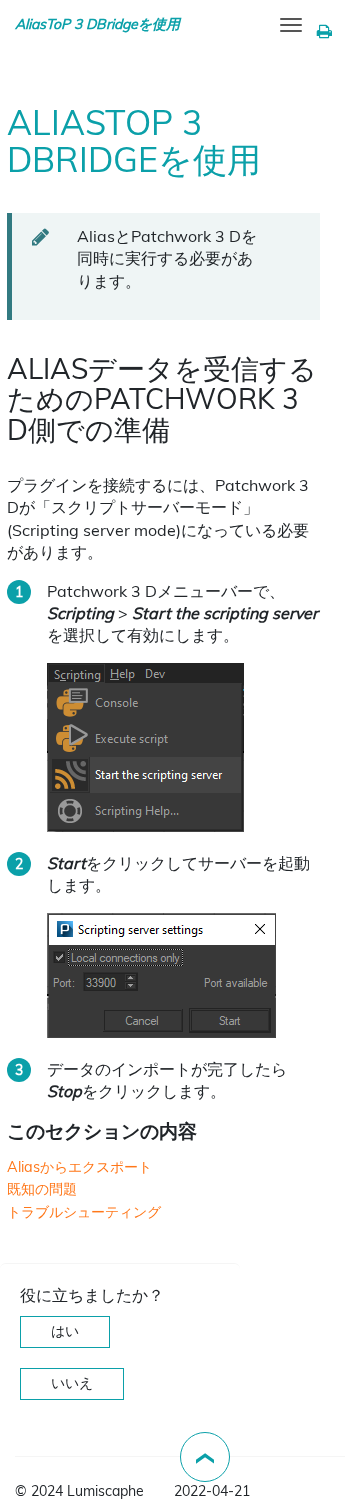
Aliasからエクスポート (79, 1167)
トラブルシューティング (84, 1212)
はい (65, 1331)
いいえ (72, 1383)
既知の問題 (42, 1189)
